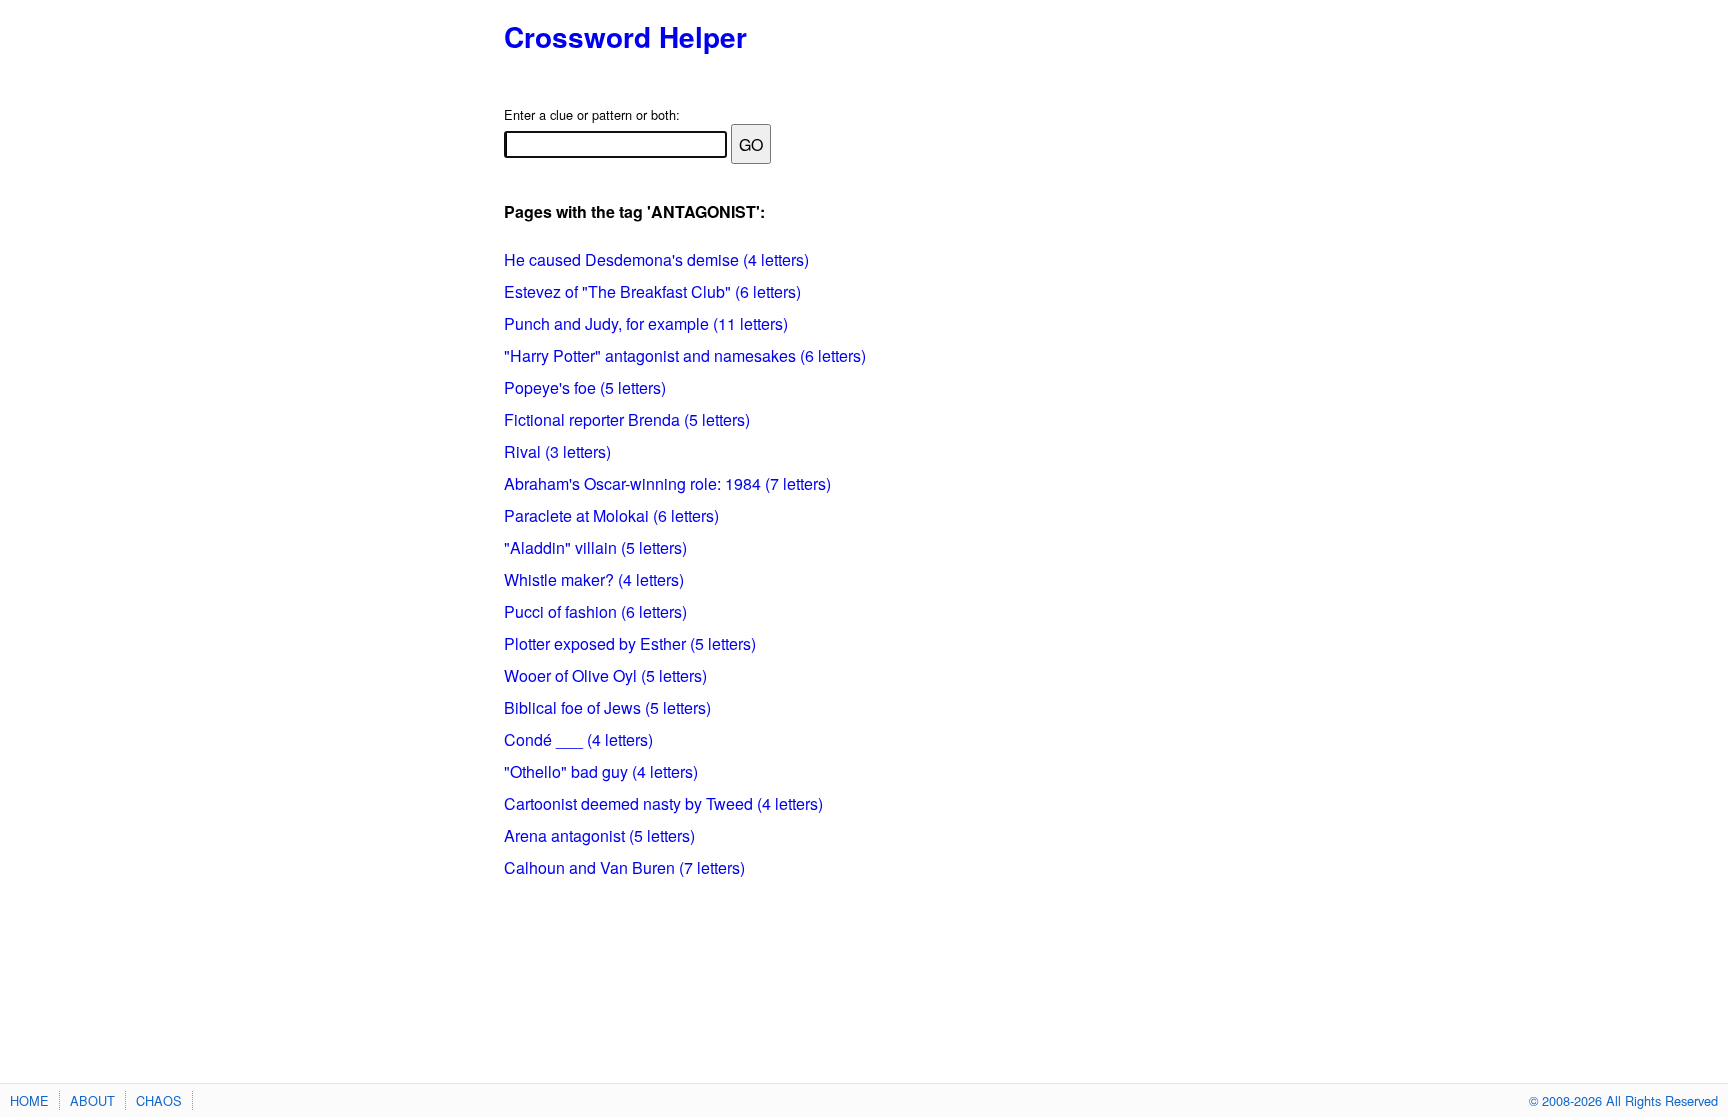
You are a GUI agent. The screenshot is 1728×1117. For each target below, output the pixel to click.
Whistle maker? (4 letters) (594, 579)
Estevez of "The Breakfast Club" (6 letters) (652, 291)
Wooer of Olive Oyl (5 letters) (605, 675)
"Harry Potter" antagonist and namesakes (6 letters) (685, 355)
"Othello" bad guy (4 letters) (601, 771)
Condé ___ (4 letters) (578, 739)
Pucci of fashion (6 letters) (595, 611)
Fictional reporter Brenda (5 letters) (627, 419)
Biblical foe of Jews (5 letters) (607, 707)
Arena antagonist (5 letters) (599, 835)
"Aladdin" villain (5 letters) (595, 547)
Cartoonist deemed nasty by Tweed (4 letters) (663, 803)
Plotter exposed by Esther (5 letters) (630, 643)
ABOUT (92, 1100)
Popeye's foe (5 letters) (585, 387)
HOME (29, 1100)
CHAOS (159, 1100)
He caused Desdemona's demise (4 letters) (656, 259)
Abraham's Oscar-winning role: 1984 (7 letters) (667, 483)
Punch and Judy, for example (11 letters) (646, 323)
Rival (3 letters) (557, 451)
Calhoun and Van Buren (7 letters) (624, 867)
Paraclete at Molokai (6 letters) (611, 515)
